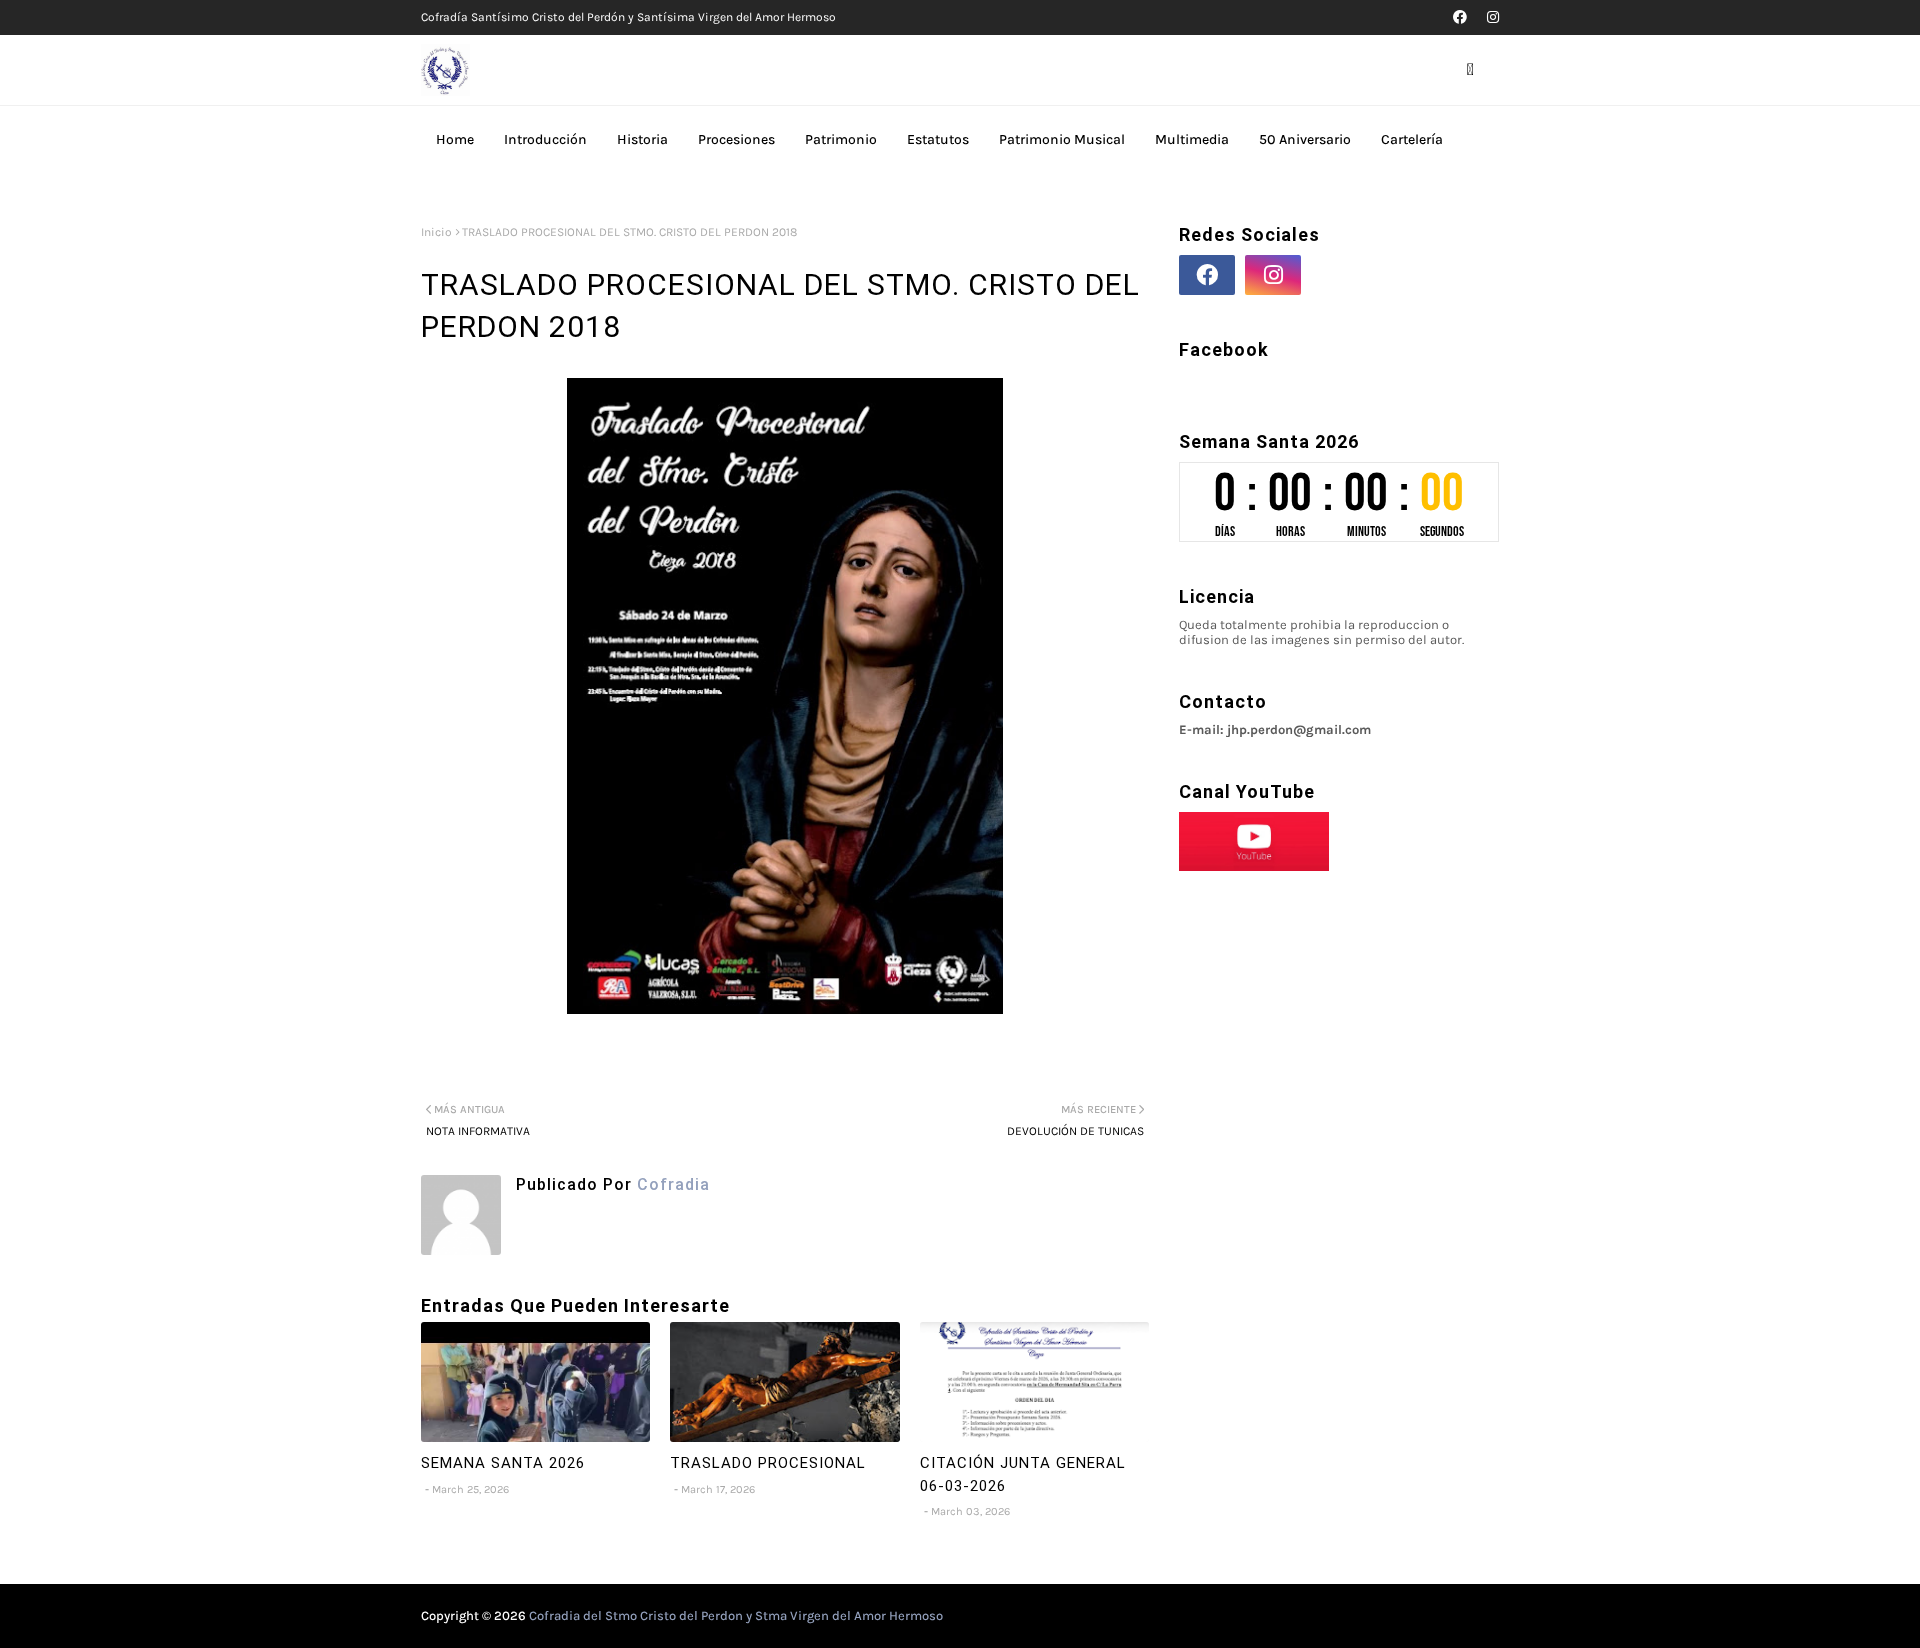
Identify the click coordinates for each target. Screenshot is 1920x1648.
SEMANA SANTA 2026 (503, 1463)
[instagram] (1490, 17)
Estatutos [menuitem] (938, 139)
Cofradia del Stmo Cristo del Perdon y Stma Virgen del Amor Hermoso (736, 1615)
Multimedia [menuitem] (1192, 139)
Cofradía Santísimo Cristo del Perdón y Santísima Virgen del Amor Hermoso (628, 17)
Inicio (436, 232)
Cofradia (671, 1184)
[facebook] (1460, 17)
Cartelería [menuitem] (1412, 139)
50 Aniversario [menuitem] (1305, 139)
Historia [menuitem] (642, 139)
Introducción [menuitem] (545, 139)
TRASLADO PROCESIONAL (768, 1463)
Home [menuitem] (455, 139)
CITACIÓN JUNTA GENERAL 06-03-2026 (1023, 1474)
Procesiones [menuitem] (736, 139)
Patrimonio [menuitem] (841, 139)
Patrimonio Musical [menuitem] (1062, 139)
